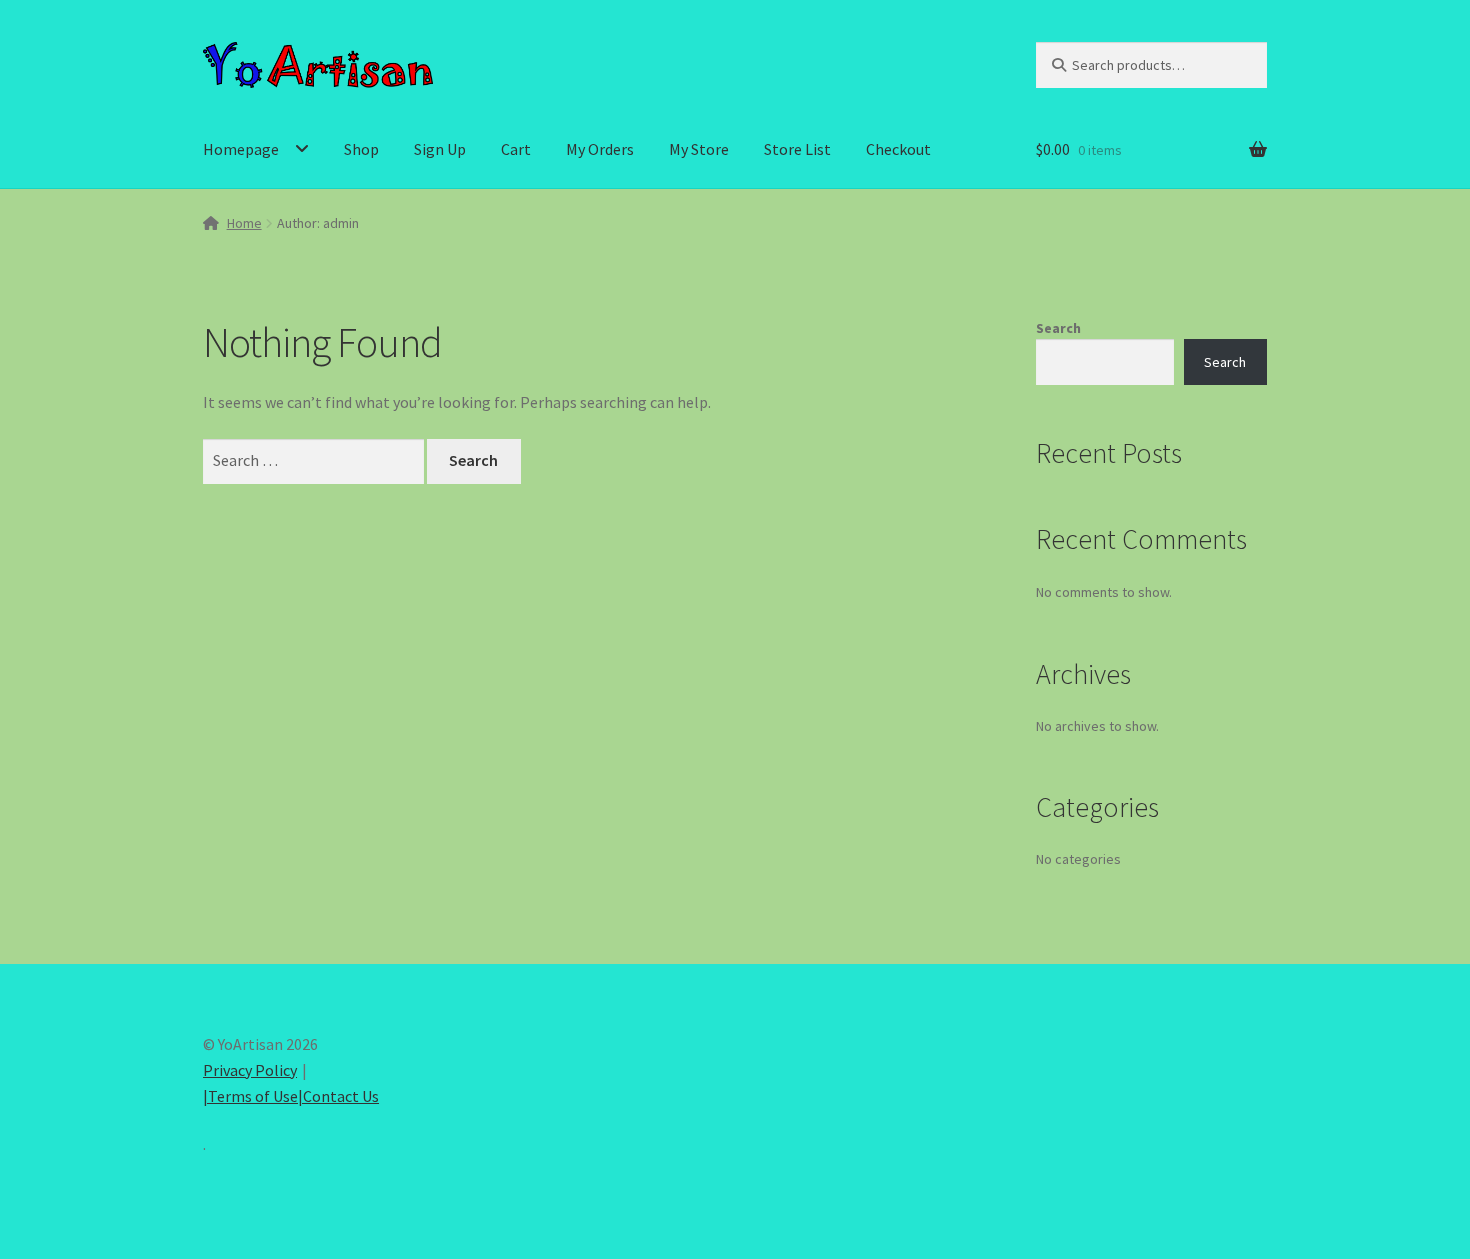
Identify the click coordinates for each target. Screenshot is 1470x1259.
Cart (516, 149)
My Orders (600, 149)
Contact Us (341, 1096)
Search (1058, 328)
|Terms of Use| (253, 1096)
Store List (797, 149)
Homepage (241, 149)
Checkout (898, 149)
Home (244, 223)
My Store (699, 149)
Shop (361, 149)
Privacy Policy (250, 1070)
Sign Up (440, 149)
